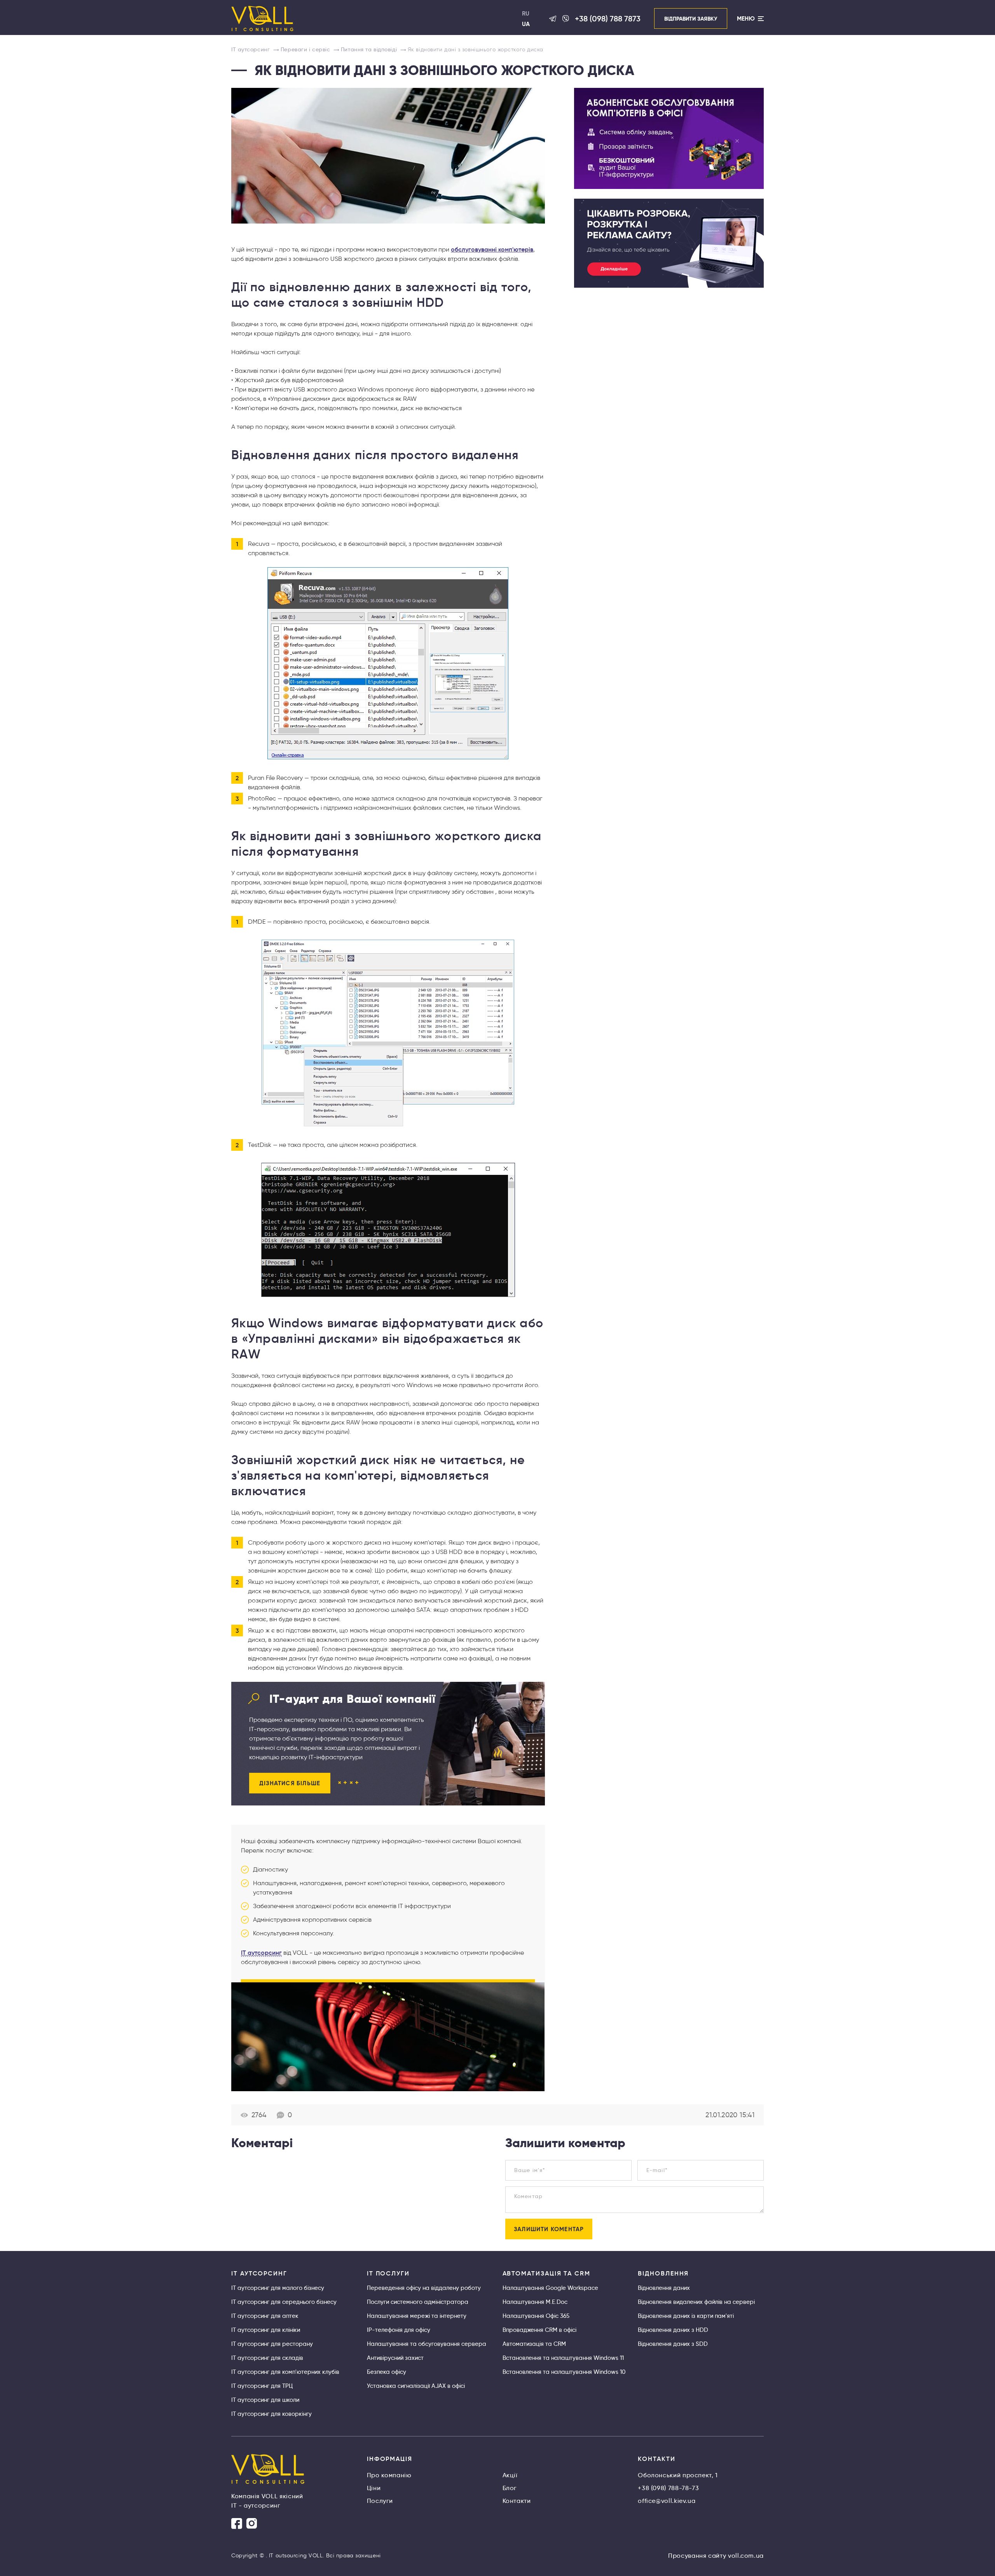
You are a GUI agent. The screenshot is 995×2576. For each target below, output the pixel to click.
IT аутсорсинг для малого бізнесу (278, 2288)
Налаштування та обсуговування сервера (427, 2344)
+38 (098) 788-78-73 (668, 2488)
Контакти (517, 2501)
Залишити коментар (549, 2229)
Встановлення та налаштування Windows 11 (563, 2358)
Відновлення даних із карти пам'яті (686, 2316)
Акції (510, 2475)
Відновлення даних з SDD (673, 2344)
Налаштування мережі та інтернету (417, 2316)
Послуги (380, 2501)
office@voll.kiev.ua (667, 2501)
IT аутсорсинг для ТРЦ (262, 2386)
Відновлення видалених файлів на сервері (696, 2302)
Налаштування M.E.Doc (535, 2302)
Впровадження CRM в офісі (539, 2330)
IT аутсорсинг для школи (265, 2400)
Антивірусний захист (395, 2358)
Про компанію (389, 2475)
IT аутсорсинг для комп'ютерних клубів (285, 2372)
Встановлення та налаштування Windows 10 (564, 2372)
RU (526, 13)
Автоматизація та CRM (534, 2344)
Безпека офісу (387, 2372)
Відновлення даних (664, 2288)
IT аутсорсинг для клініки (266, 2330)
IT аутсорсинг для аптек (265, 2316)
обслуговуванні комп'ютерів (492, 249)
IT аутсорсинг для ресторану (272, 2344)
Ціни (374, 2488)
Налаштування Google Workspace (550, 2288)
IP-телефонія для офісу (399, 2330)
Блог (510, 2488)
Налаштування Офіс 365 (536, 2316)
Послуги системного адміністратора (418, 2302)
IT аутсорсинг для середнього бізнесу (284, 2302)
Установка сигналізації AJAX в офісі (416, 2386)
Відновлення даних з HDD (673, 2330)
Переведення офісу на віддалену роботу (424, 2288)
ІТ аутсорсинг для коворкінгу (271, 2414)
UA (526, 24)
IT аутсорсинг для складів (267, 2358)
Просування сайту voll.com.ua (716, 2556)
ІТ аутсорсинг (261, 1952)
